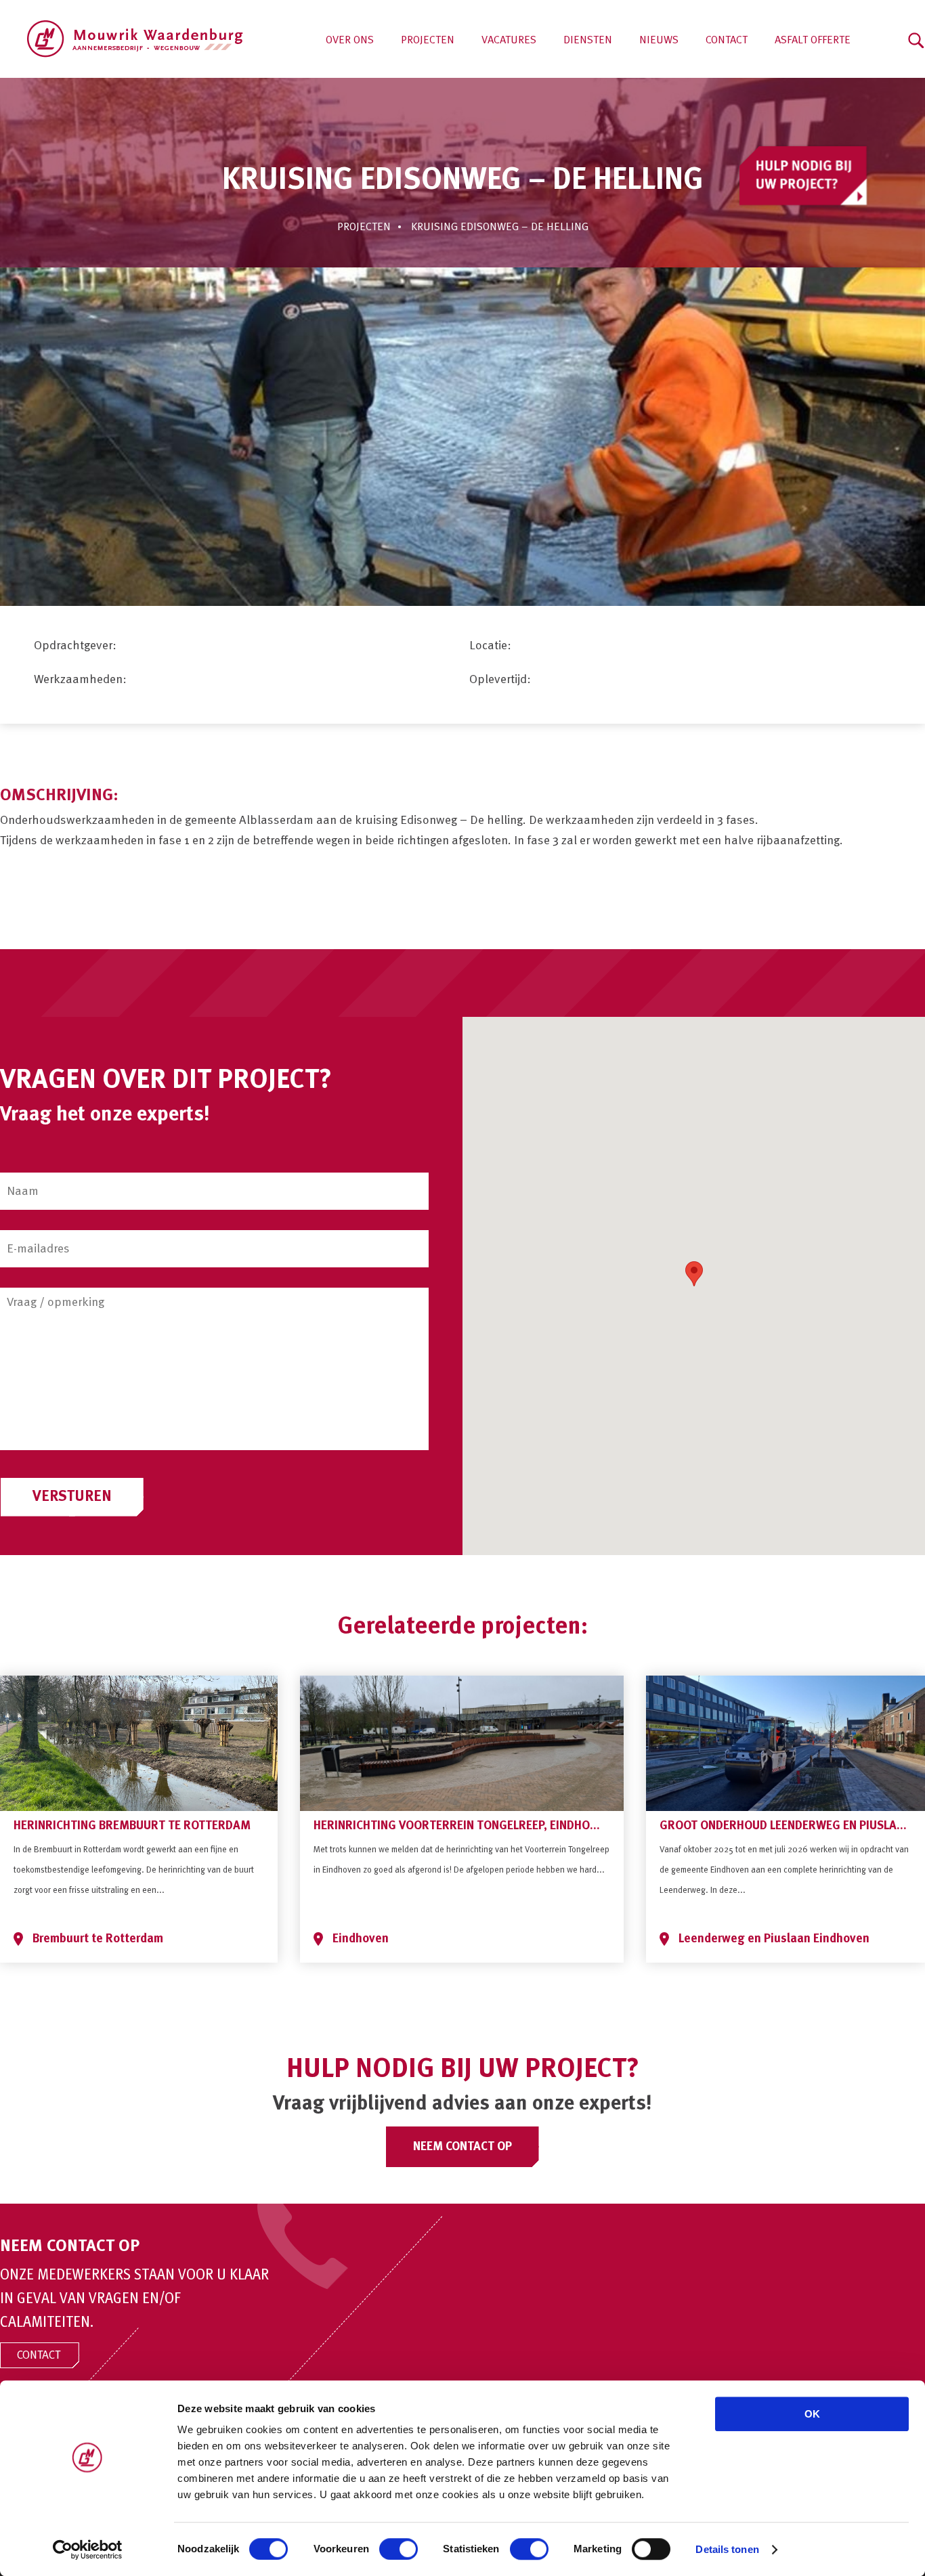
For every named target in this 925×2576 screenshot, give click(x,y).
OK (812, 2414)
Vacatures (509, 41)
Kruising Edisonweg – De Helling (500, 227)
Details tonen (727, 2549)
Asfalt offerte (813, 41)
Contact (727, 41)
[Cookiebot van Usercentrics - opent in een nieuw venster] (88, 2550)
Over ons (350, 41)
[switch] (399, 2549)
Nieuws (659, 41)
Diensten (588, 41)
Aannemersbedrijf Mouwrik (135, 39)
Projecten (428, 41)
